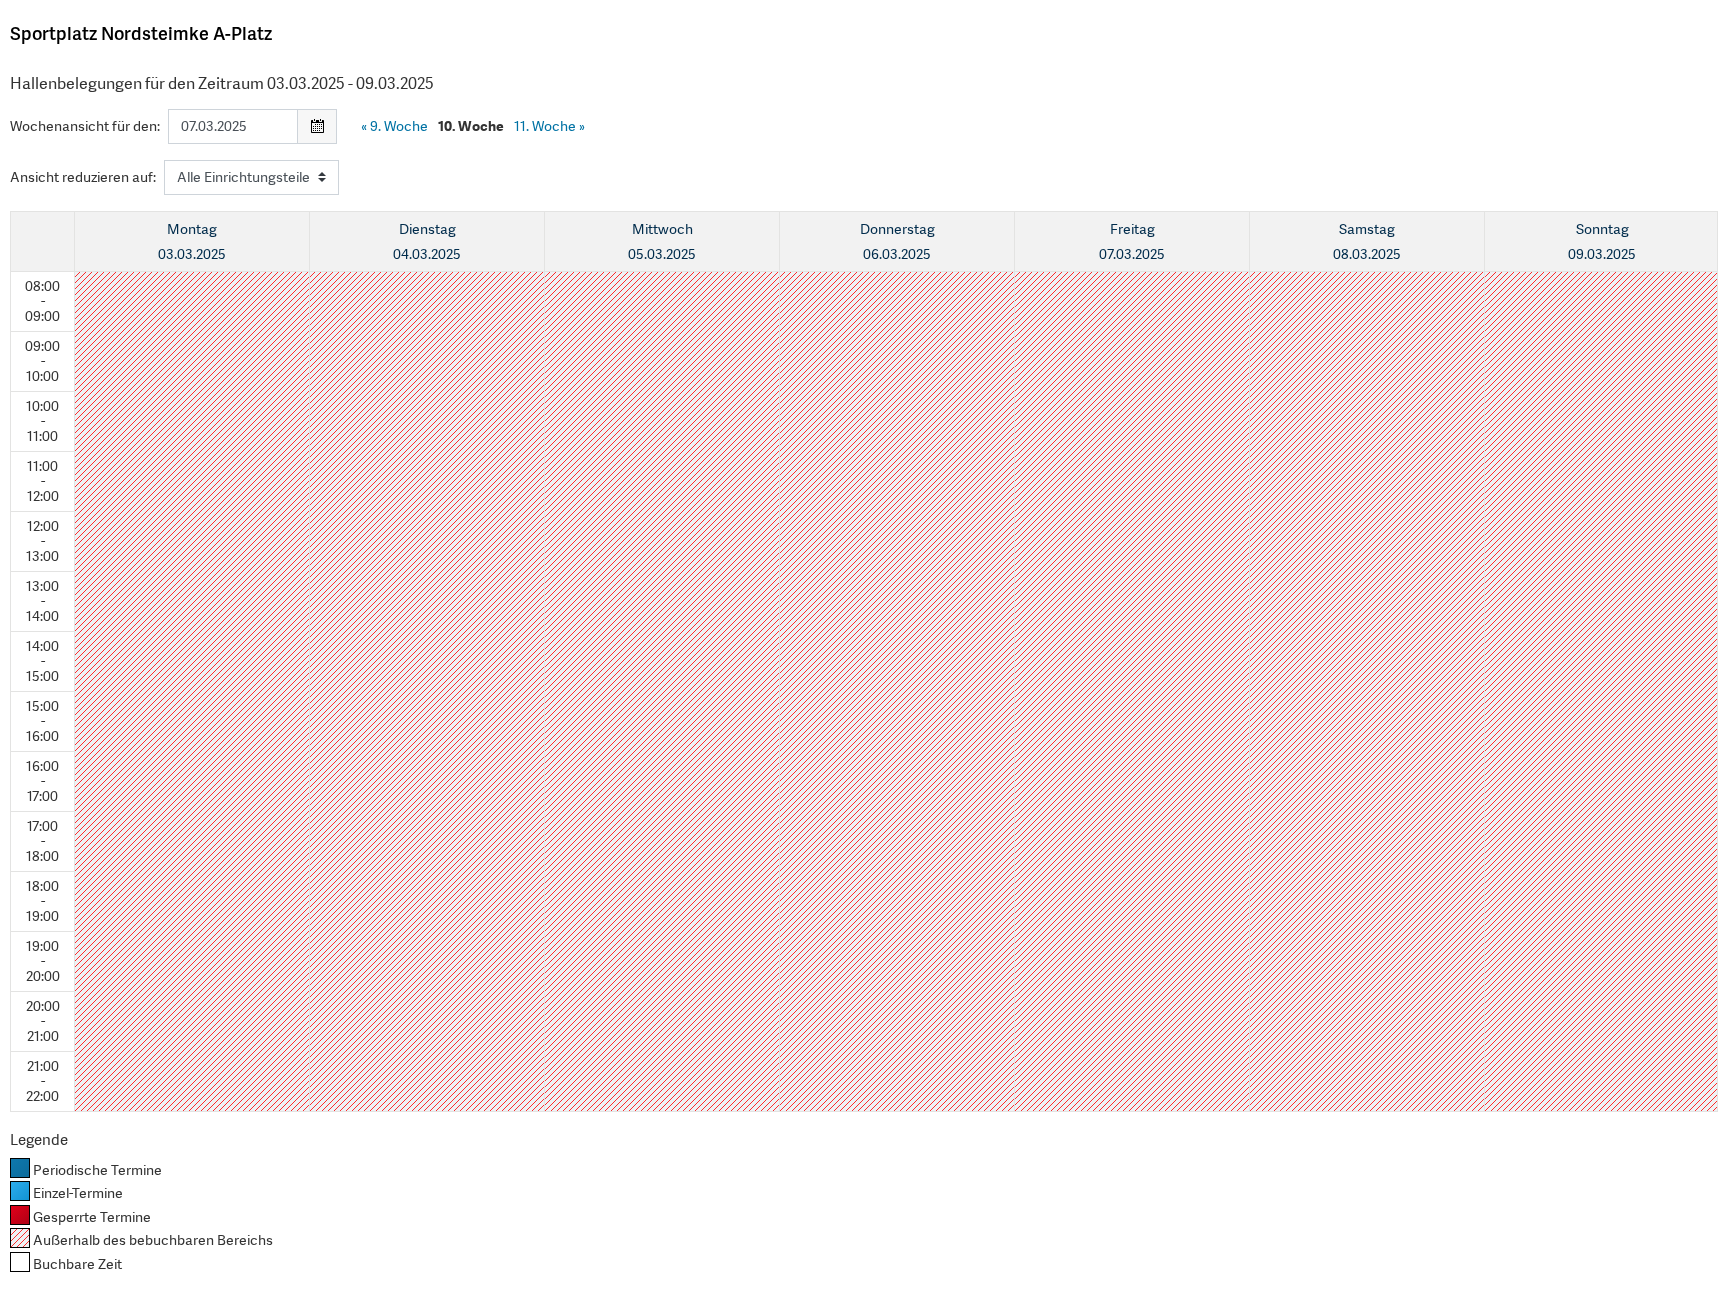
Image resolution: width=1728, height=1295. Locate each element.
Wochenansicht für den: (85, 126)
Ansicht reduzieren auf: (83, 177)
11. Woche (549, 126)
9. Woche (394, 126)
